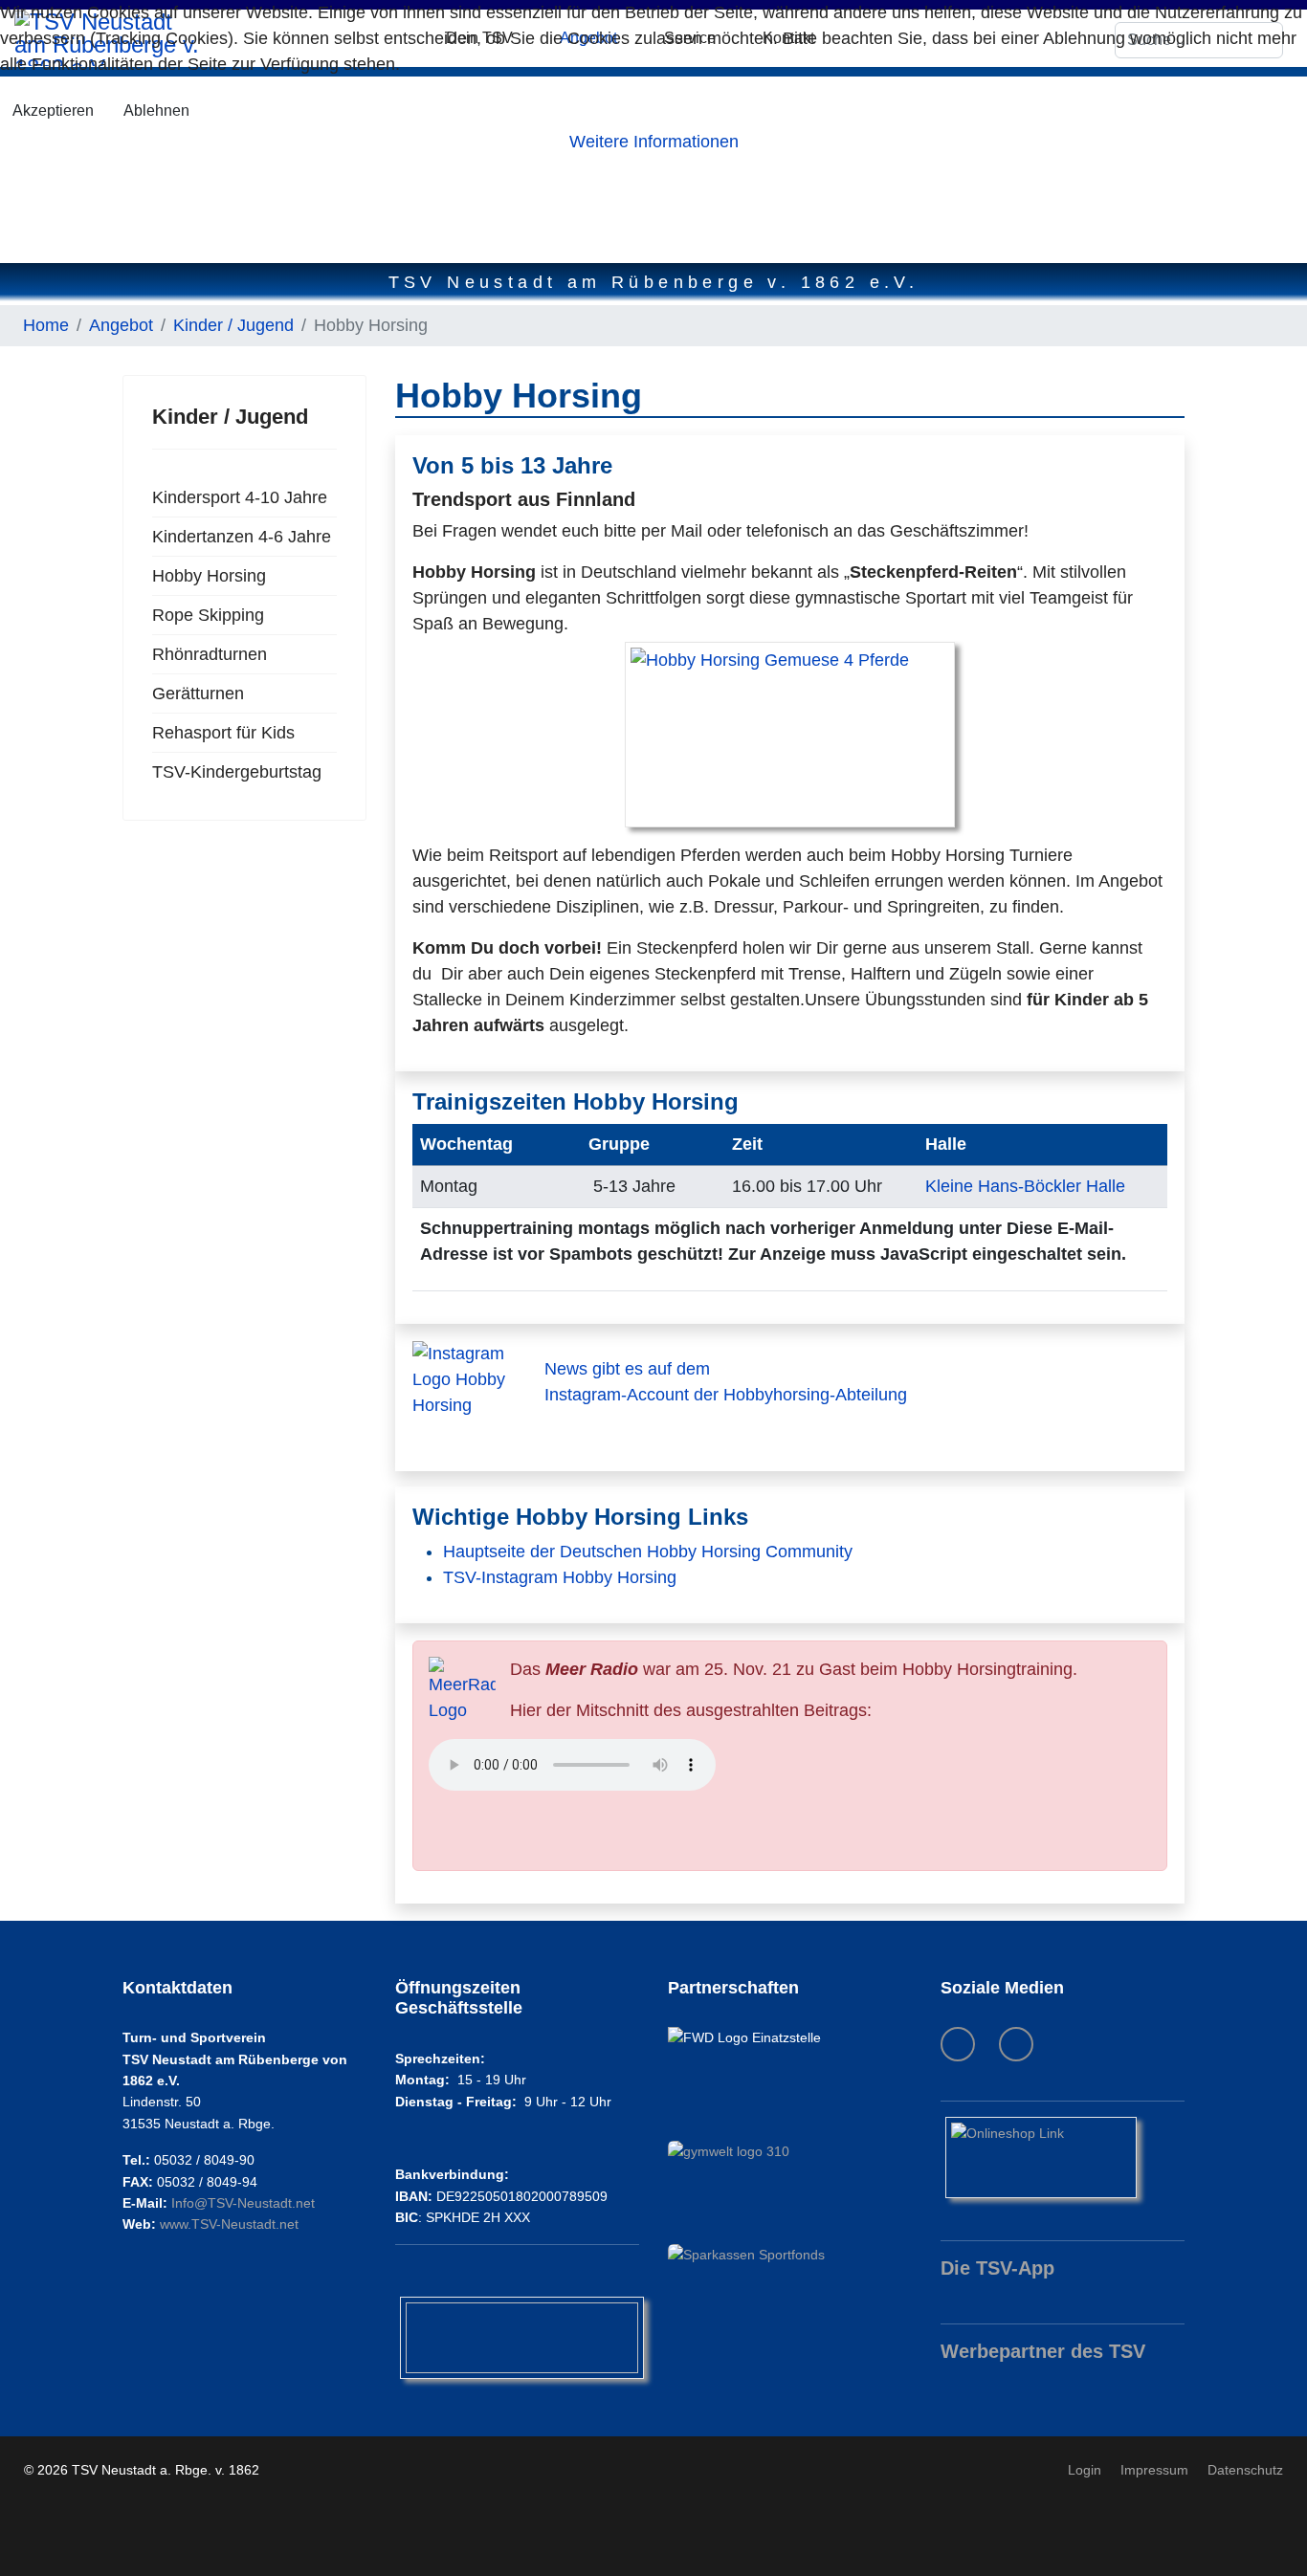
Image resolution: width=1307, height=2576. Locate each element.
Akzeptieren (53, 110)
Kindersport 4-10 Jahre (240, 497)
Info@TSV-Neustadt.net (243, 2203)
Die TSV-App (997, 2268)
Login (1085, 2470)
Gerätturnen (198, 694)
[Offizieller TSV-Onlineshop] (1063, 2158)
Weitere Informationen (654, 142)
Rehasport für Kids (223, 733)
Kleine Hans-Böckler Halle (1025, 1186)
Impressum (1154, 2470)
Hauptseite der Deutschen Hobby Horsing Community (648, 1552)
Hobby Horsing (209, 576)
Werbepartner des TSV (1043, 2351)
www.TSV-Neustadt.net (229, 2224)
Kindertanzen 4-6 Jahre (242, 537)
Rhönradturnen (210, 654)
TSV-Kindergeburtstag (237, 772)
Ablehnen (156, 110)
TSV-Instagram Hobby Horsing (560, 1577)
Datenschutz (1245, 2470)
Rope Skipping (208, 615)
